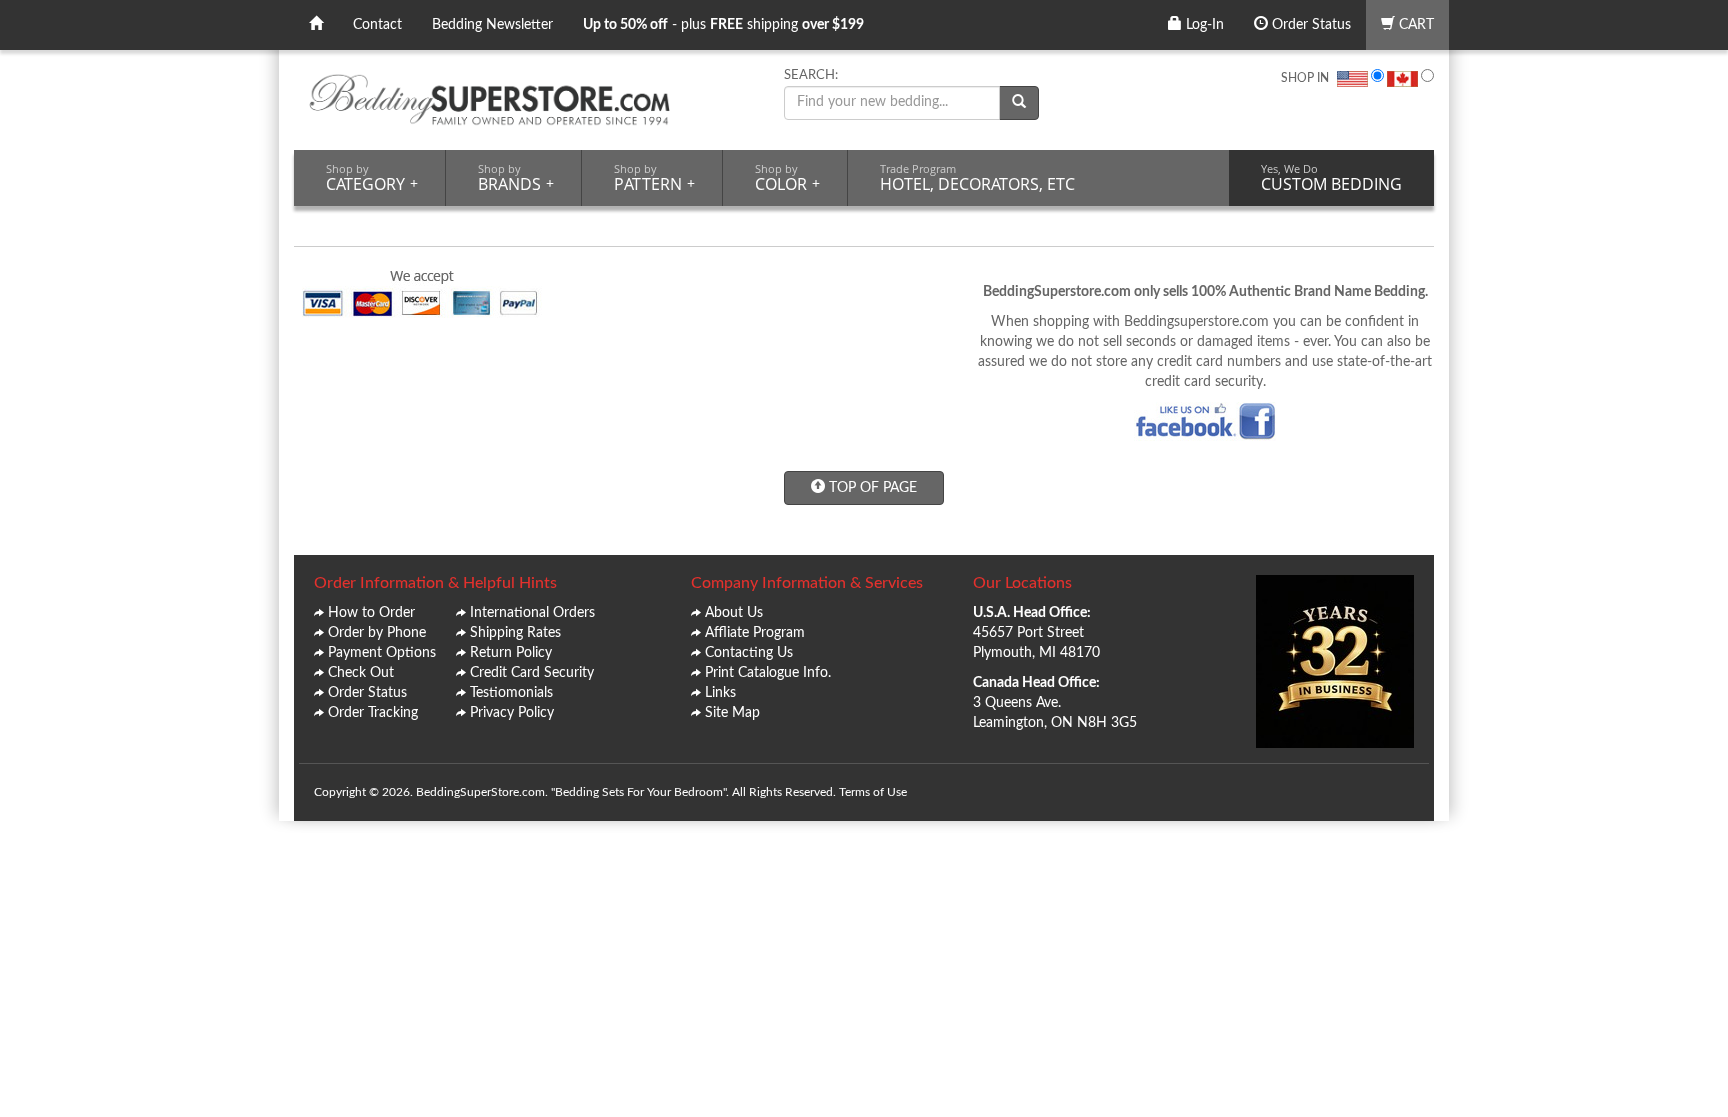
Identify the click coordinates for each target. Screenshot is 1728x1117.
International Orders (532, 613)
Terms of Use (873, 792)
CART (1414, 25)
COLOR (787, 178)
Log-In (1203, 25)
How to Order (371, 613)
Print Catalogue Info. (768, 673)
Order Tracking (373, 713)
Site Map (732, 713)
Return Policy (511, 653)
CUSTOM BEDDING (1331, 178)
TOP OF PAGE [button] (871, 488)
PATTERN (654, 178)
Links (720, 693)
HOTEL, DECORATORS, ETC (977, 178)
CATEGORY (372, 178)
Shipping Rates (515, 633)
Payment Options (382, 653)
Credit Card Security (532, 673)
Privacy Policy (512, 713)
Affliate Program (755, 633)
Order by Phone (377, 633)
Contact (377, 25)
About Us (734, 613)
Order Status (1309, 25)
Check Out (361, 673)
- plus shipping (723, 25)
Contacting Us (749, 653)
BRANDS (516, 178)
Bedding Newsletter (492, 25)
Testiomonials (511, 693)
